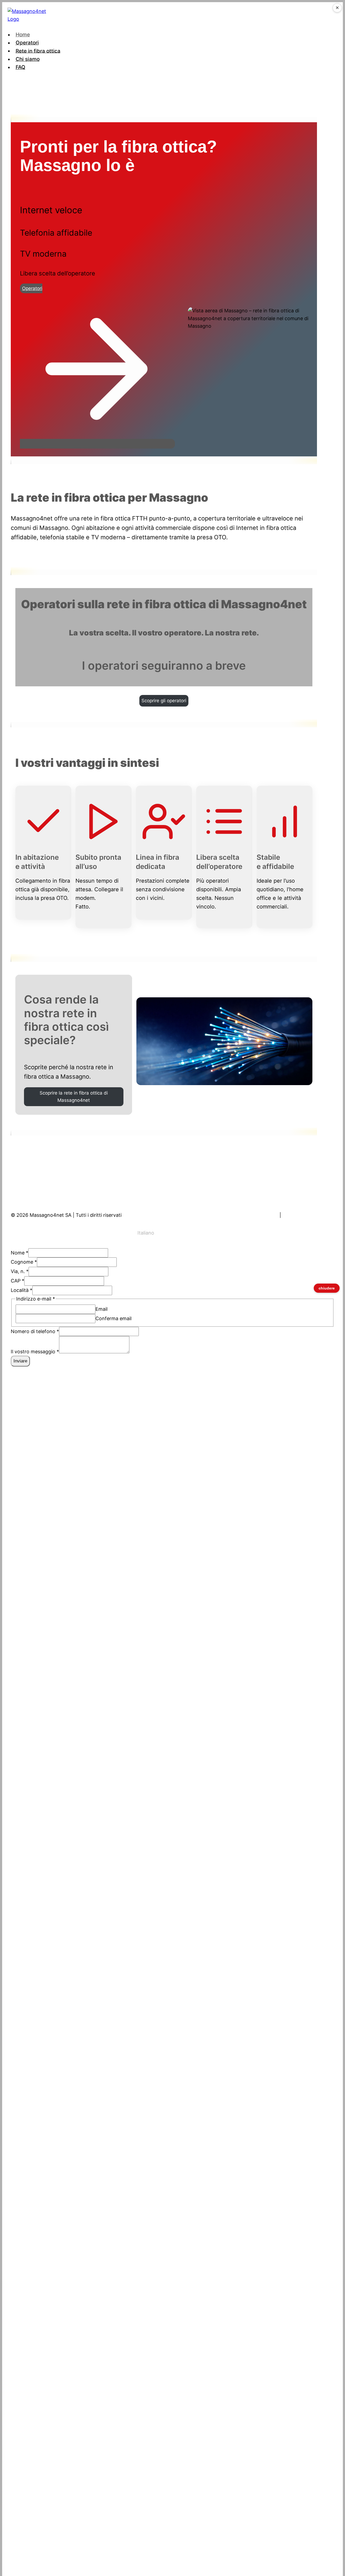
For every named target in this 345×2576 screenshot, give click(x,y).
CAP (18, 1281)
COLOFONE (265, 1215)
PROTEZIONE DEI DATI (308, 1215)
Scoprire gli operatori (164, 701)
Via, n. (20, 1271)
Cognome (24, 1262)
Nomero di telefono (35, 1331)
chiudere (327, 1288)
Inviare (20, 1361)
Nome (20, 1253)
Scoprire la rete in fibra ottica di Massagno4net (74, 1097)
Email (101, 1309)
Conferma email (113, 1318)
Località (22, 1290)
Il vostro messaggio (35, 1352)
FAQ (20, 67)
